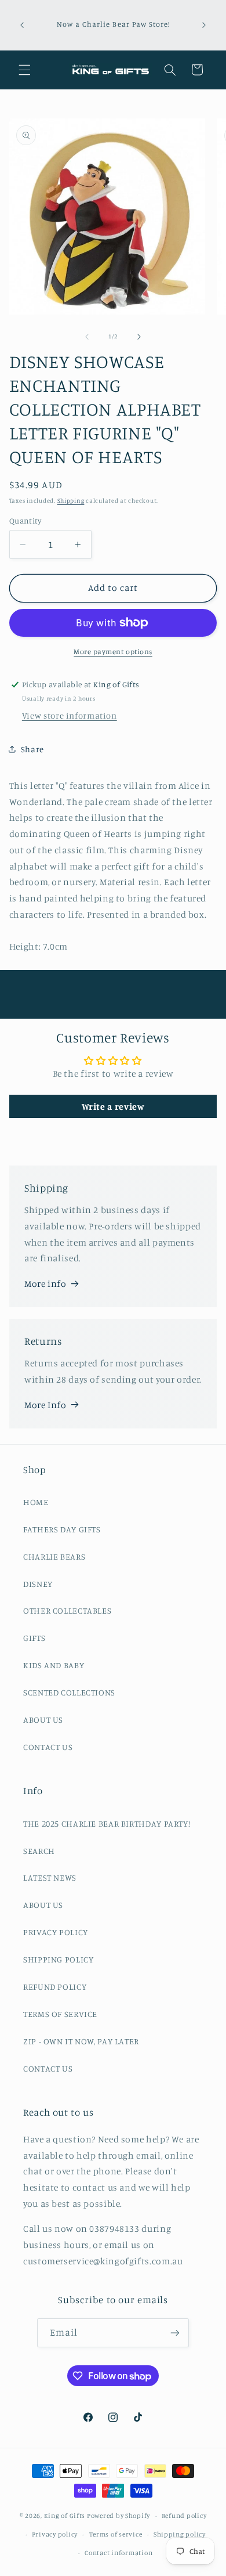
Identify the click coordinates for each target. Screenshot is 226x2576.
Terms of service (116, 2534)
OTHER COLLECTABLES (67, 1610)
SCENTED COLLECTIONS (69, 1692)
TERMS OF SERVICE (60, 2014)
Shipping (71, 500)
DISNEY (38, 1584)
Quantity (25, 521)
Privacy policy (55, 2534)
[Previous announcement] (22, 25)
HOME (36, 1502)
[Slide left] (87, 337)
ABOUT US (43, 1720)
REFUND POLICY (55, 1987)
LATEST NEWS (50, 1877)
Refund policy (184, 2516)
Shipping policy (180, 2534)
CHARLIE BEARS (54, 1556)
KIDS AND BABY (54, 1665)
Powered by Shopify (119, 2516)
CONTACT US (48, 1747)
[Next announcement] (204, 25)
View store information (70, 715)
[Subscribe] (175, 2333)
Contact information (119, 2553)
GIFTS (34, 1638)
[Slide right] (139, 337)
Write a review (113, 1106)
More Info (45, 1405)
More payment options (113, 652)
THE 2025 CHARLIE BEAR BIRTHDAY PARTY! (107, 1823)
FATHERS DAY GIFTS (62, 1529)
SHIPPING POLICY (58, 1959)
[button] (24, 70)
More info (45, 1284)
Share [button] (32, 749)
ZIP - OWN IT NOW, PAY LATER (81, 2041)
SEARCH (39, 1851)
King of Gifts (65, 2516)
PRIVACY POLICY (56, 1932)
